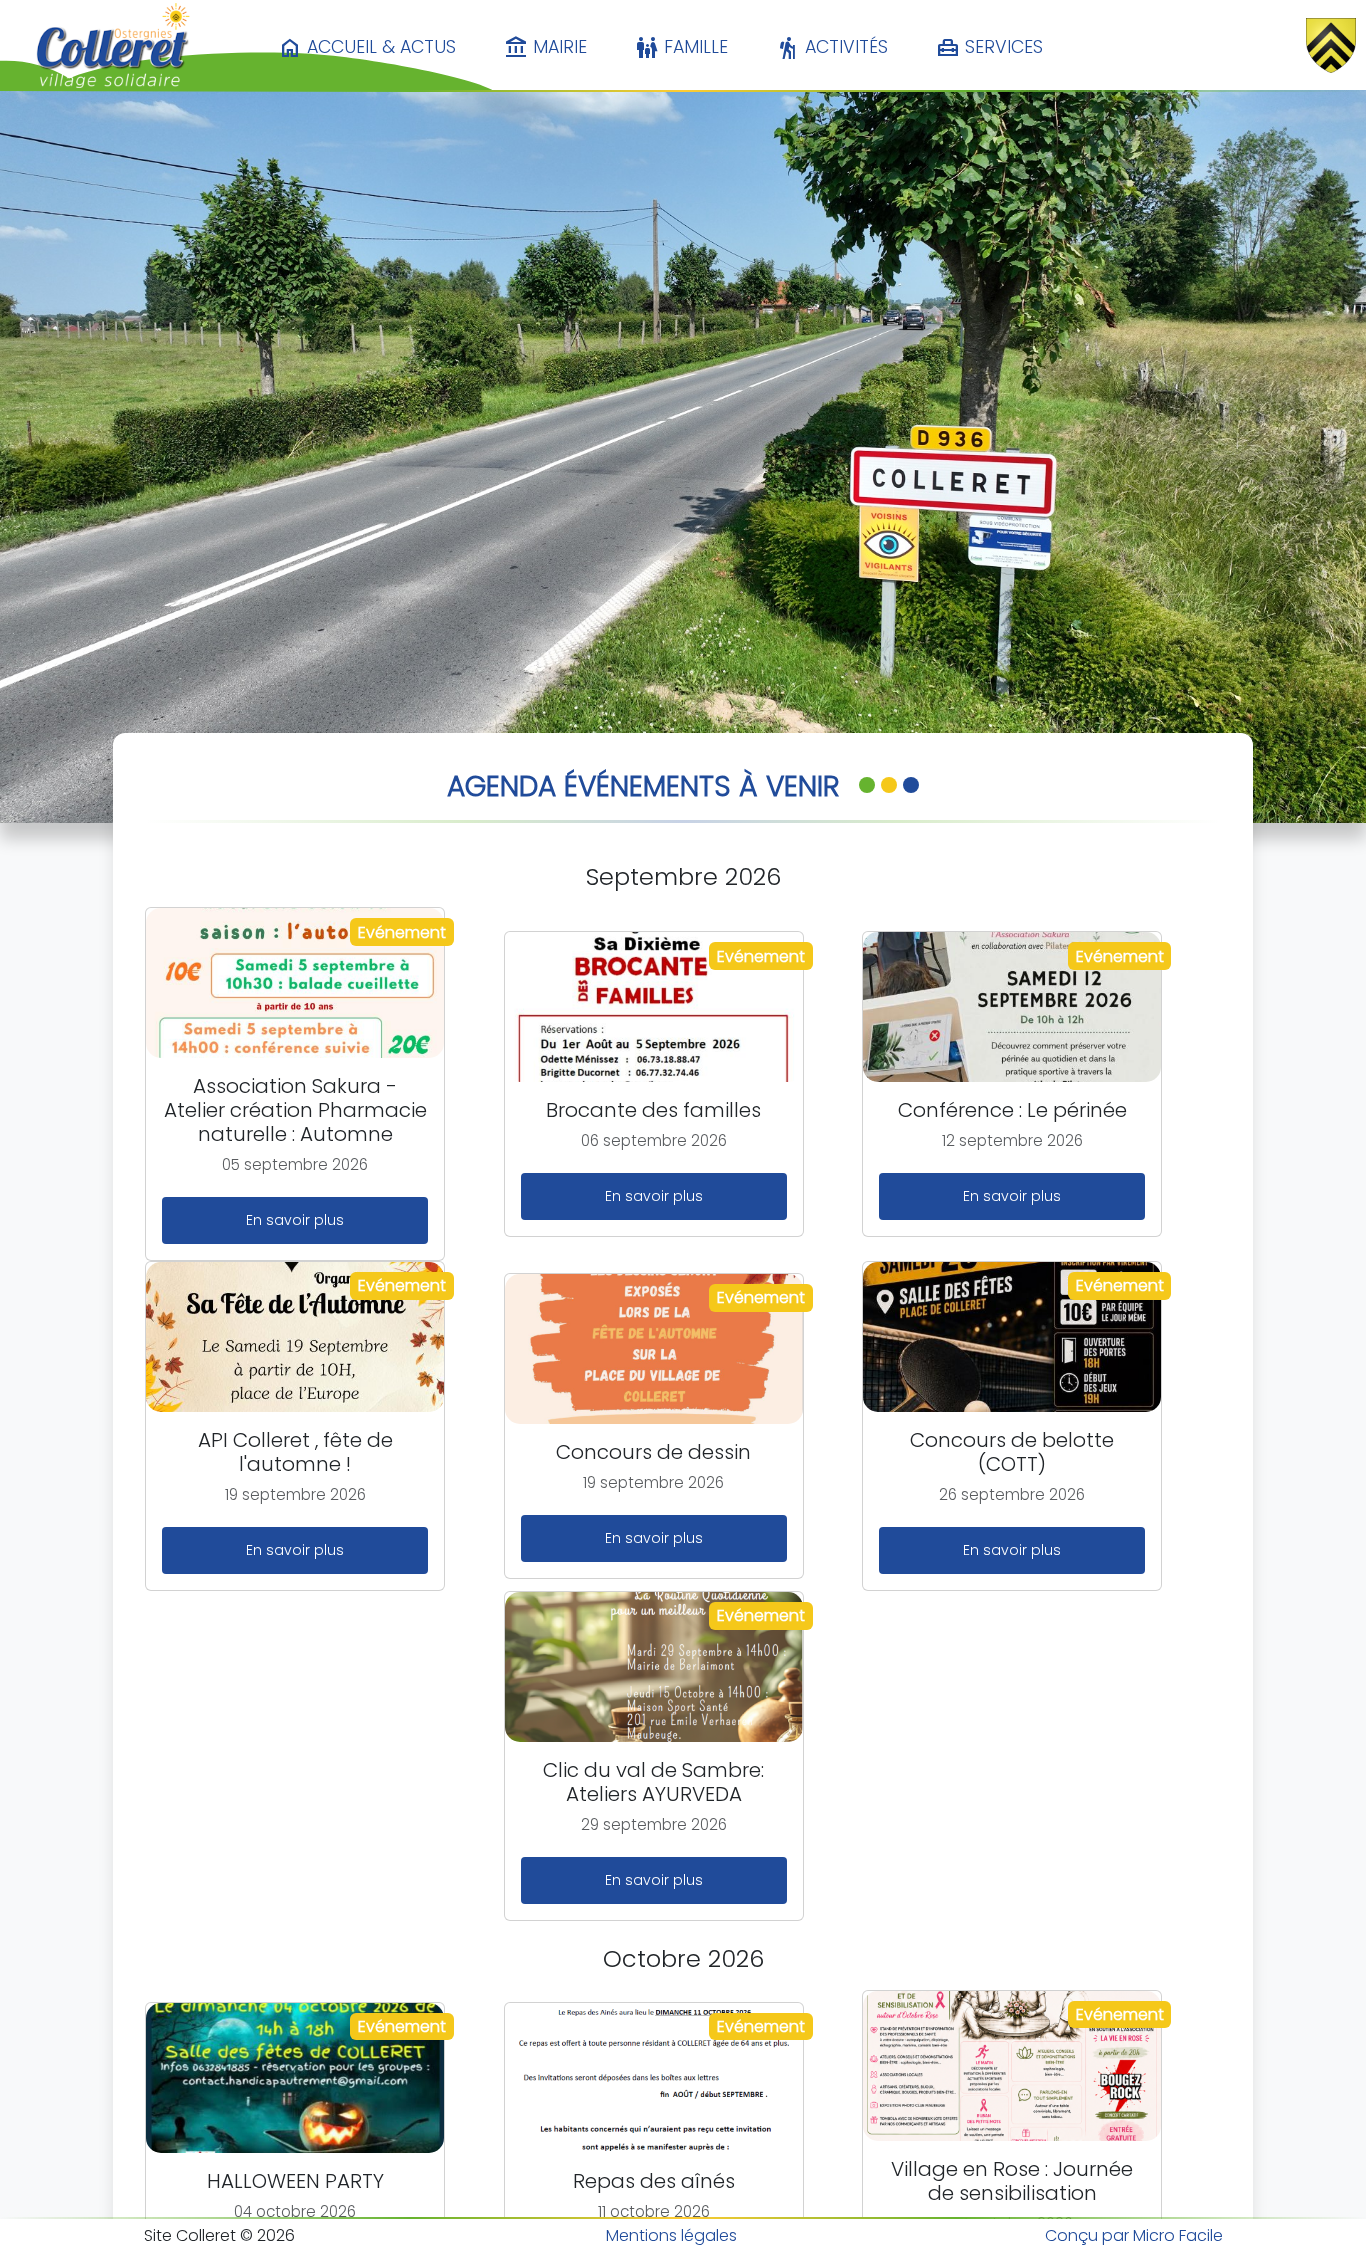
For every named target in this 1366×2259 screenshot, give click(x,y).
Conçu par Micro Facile (1134, 2235)
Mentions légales (671, 2235)
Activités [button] (832, 48)
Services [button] (989, 48)
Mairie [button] (545, 48)
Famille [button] (681, 48)
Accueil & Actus (367, 48)
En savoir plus (295, 1220)
